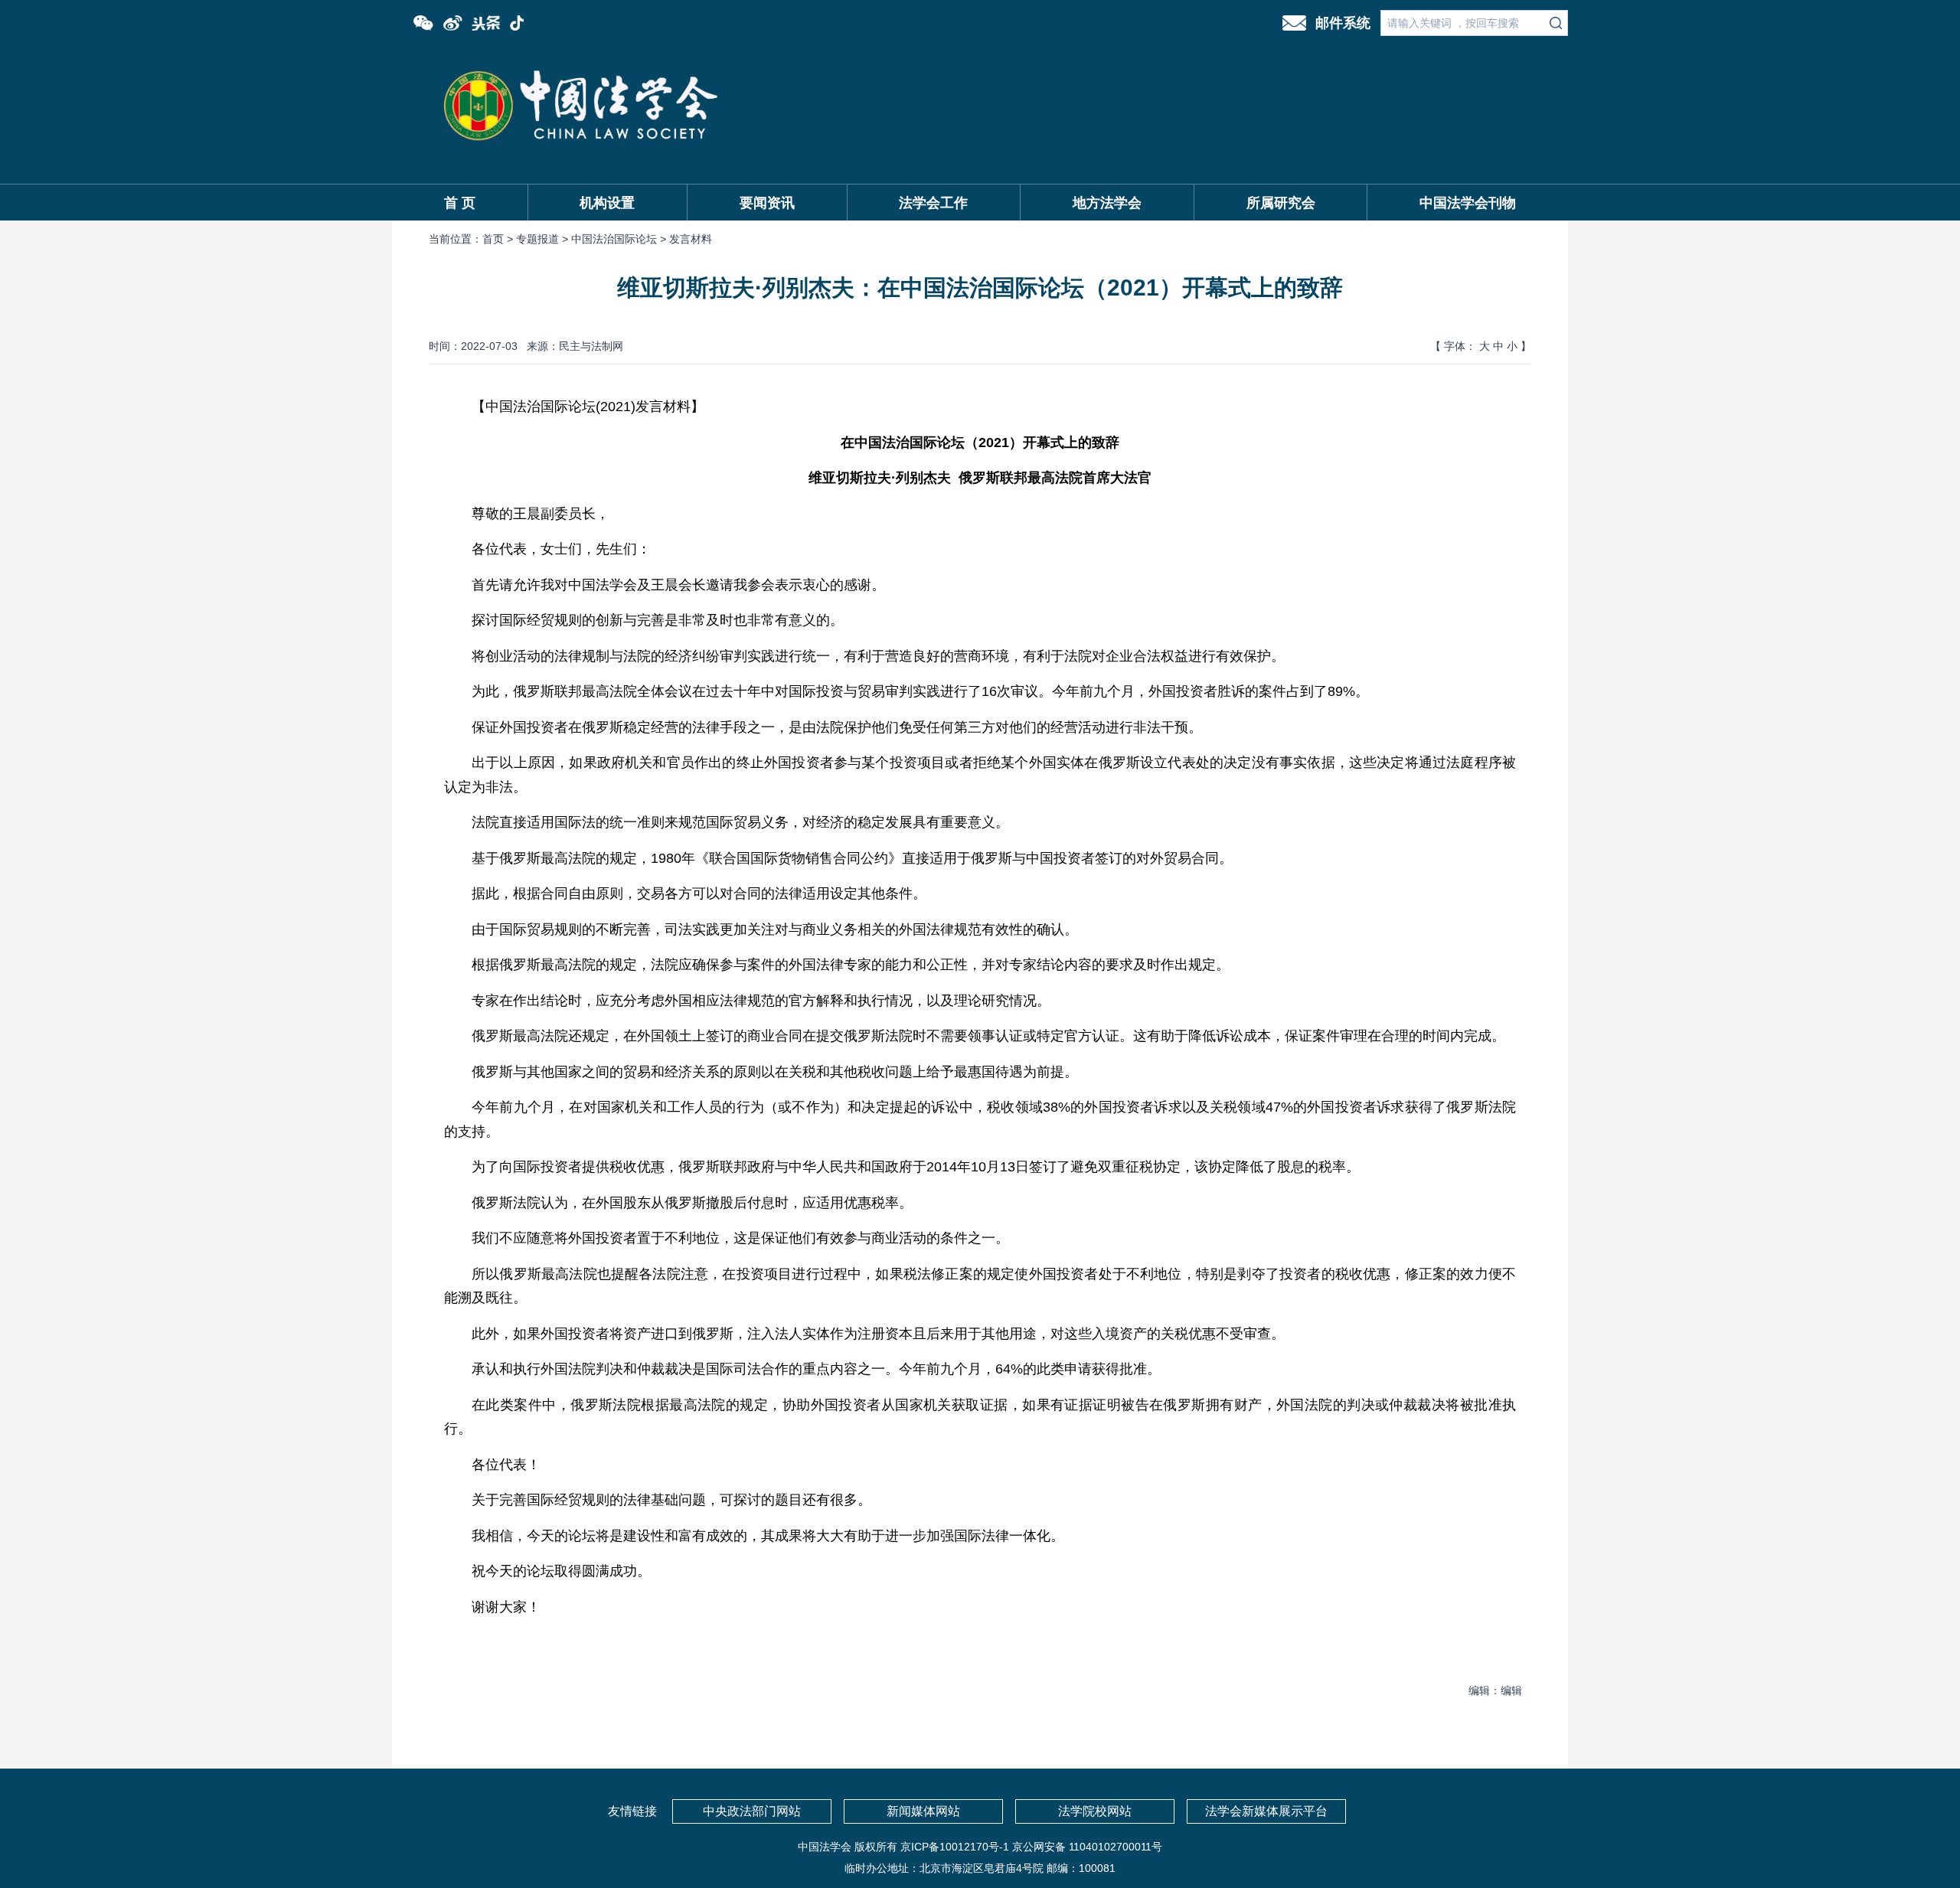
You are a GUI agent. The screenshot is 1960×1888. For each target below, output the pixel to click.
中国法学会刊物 (1468, 203)
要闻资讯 (767, 203)
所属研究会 (1281, 203)
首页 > (499, 239)
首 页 (460, 203)
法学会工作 (933, 203)
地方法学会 (1107, 203)
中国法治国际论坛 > (620, 239)
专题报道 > (544, 239)
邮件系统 (1343, 23)
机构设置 (607, 203)
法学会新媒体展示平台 (1266, 1811)
